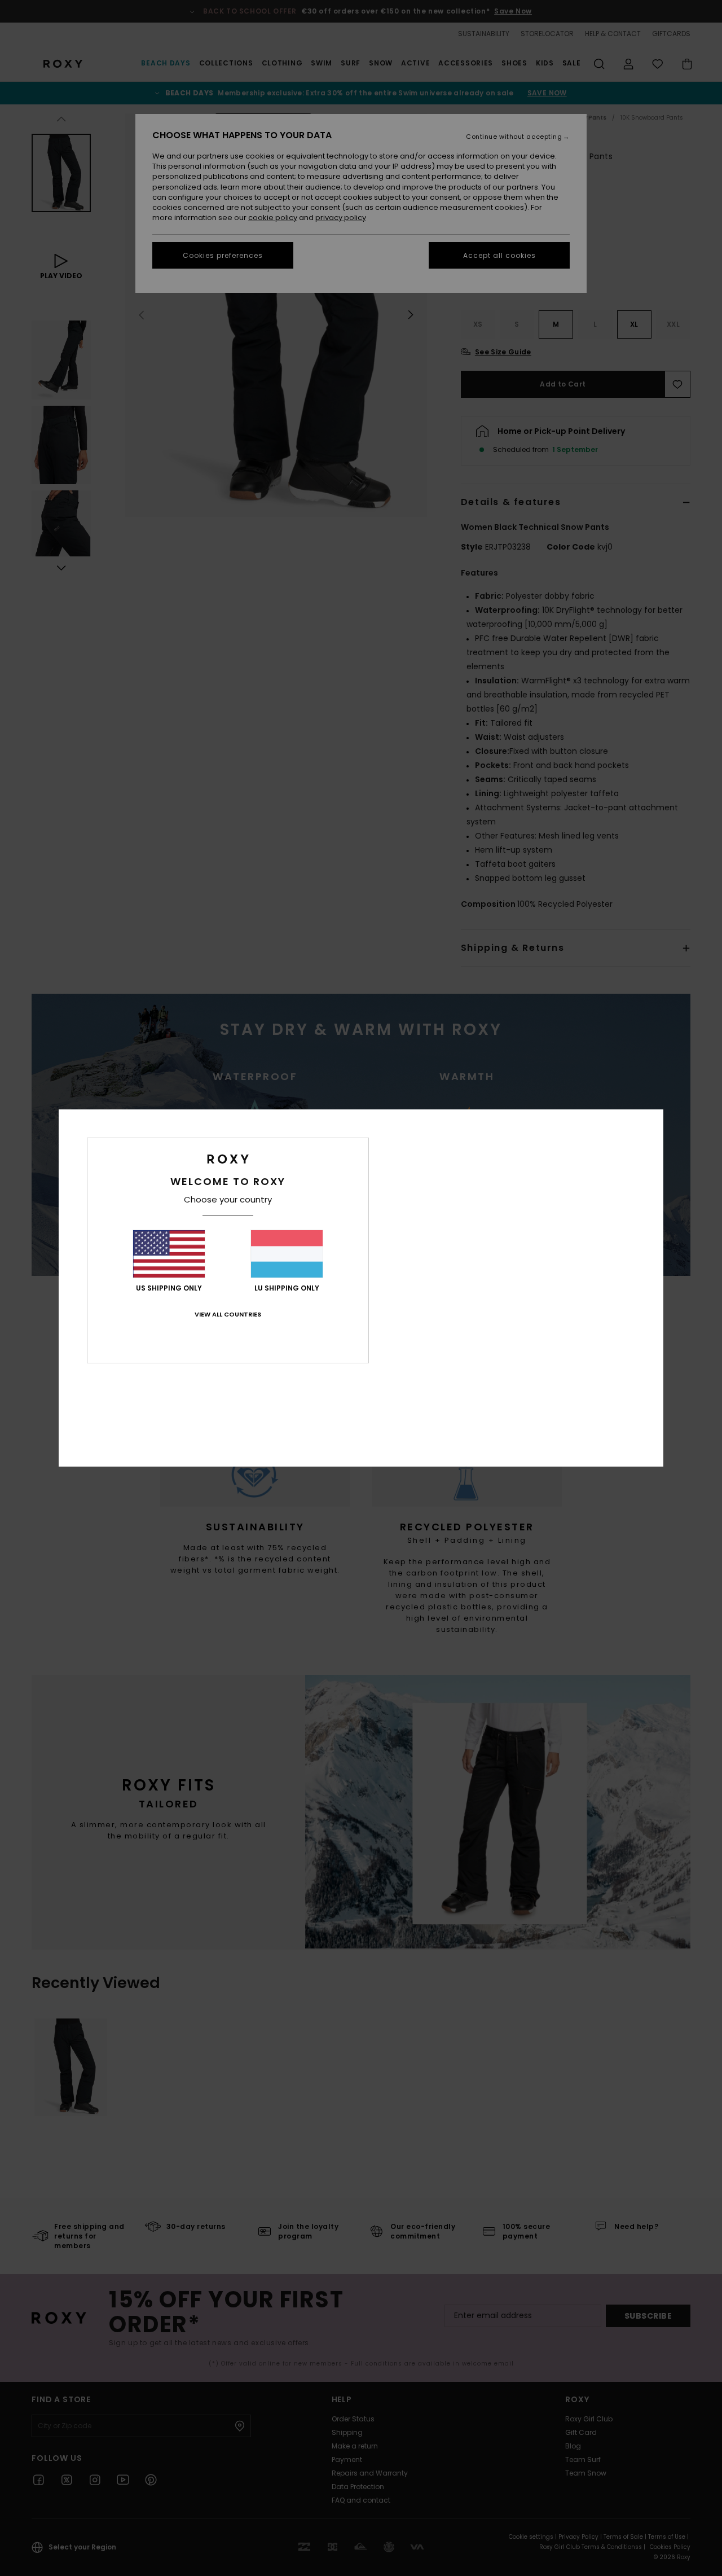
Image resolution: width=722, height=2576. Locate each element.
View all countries (228, 1314)
